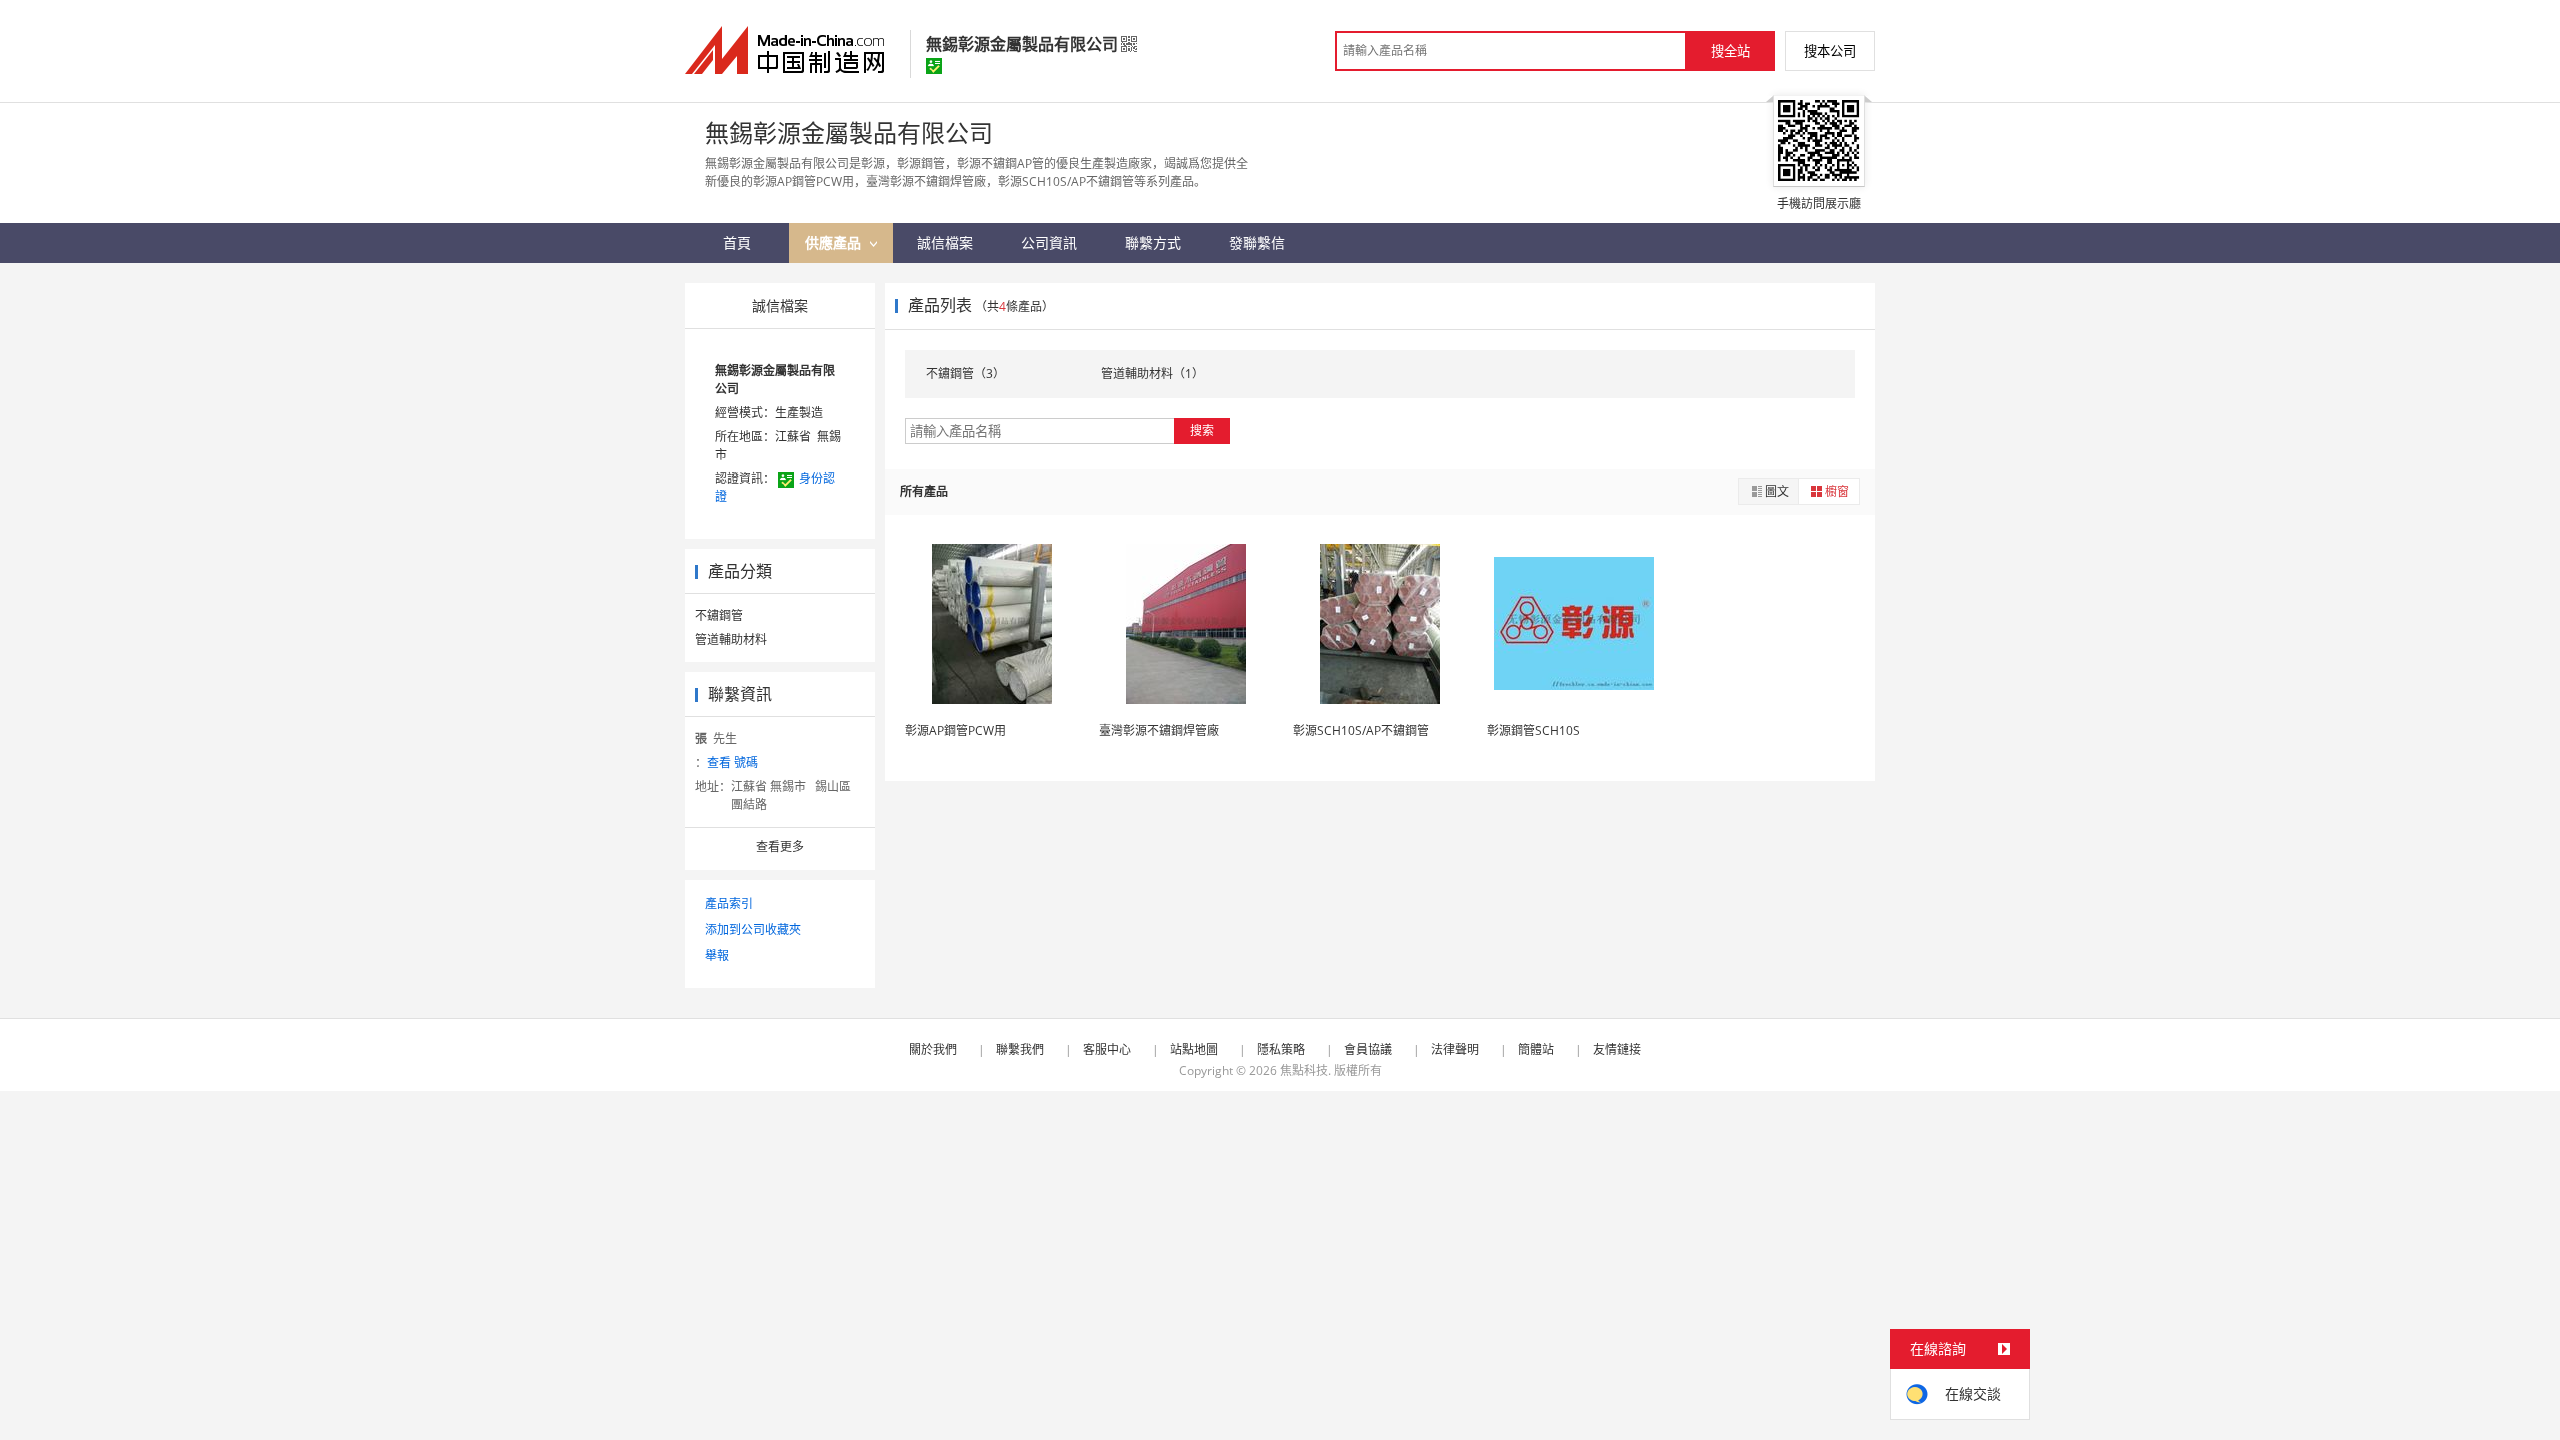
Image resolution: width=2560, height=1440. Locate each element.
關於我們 (933, 1049)
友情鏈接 (1617, 1049)
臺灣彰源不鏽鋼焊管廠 (1159, 730)
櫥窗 (1837, 491)
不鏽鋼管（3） (965, 373)
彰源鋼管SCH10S (1533, 730)
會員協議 (1368, 1049)
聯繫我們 (1020, 1049)
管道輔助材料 (731, 639)
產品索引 (729, 903)
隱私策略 (1281, 1049)
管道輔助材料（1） (1152, 373)
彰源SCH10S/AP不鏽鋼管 (1361, 730)
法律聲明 (1455, 1049)
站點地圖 (1194, 1049)
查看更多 (780, 846)
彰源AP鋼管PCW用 (955, 730)
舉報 (717, 955)
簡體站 (1536, 1049)
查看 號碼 (732, 762)
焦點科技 (1304, 1070)
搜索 (1202, 430)
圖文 (1777, 491)
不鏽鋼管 (719, 615)
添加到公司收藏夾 (753, 929)
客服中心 (1107, 1049)
